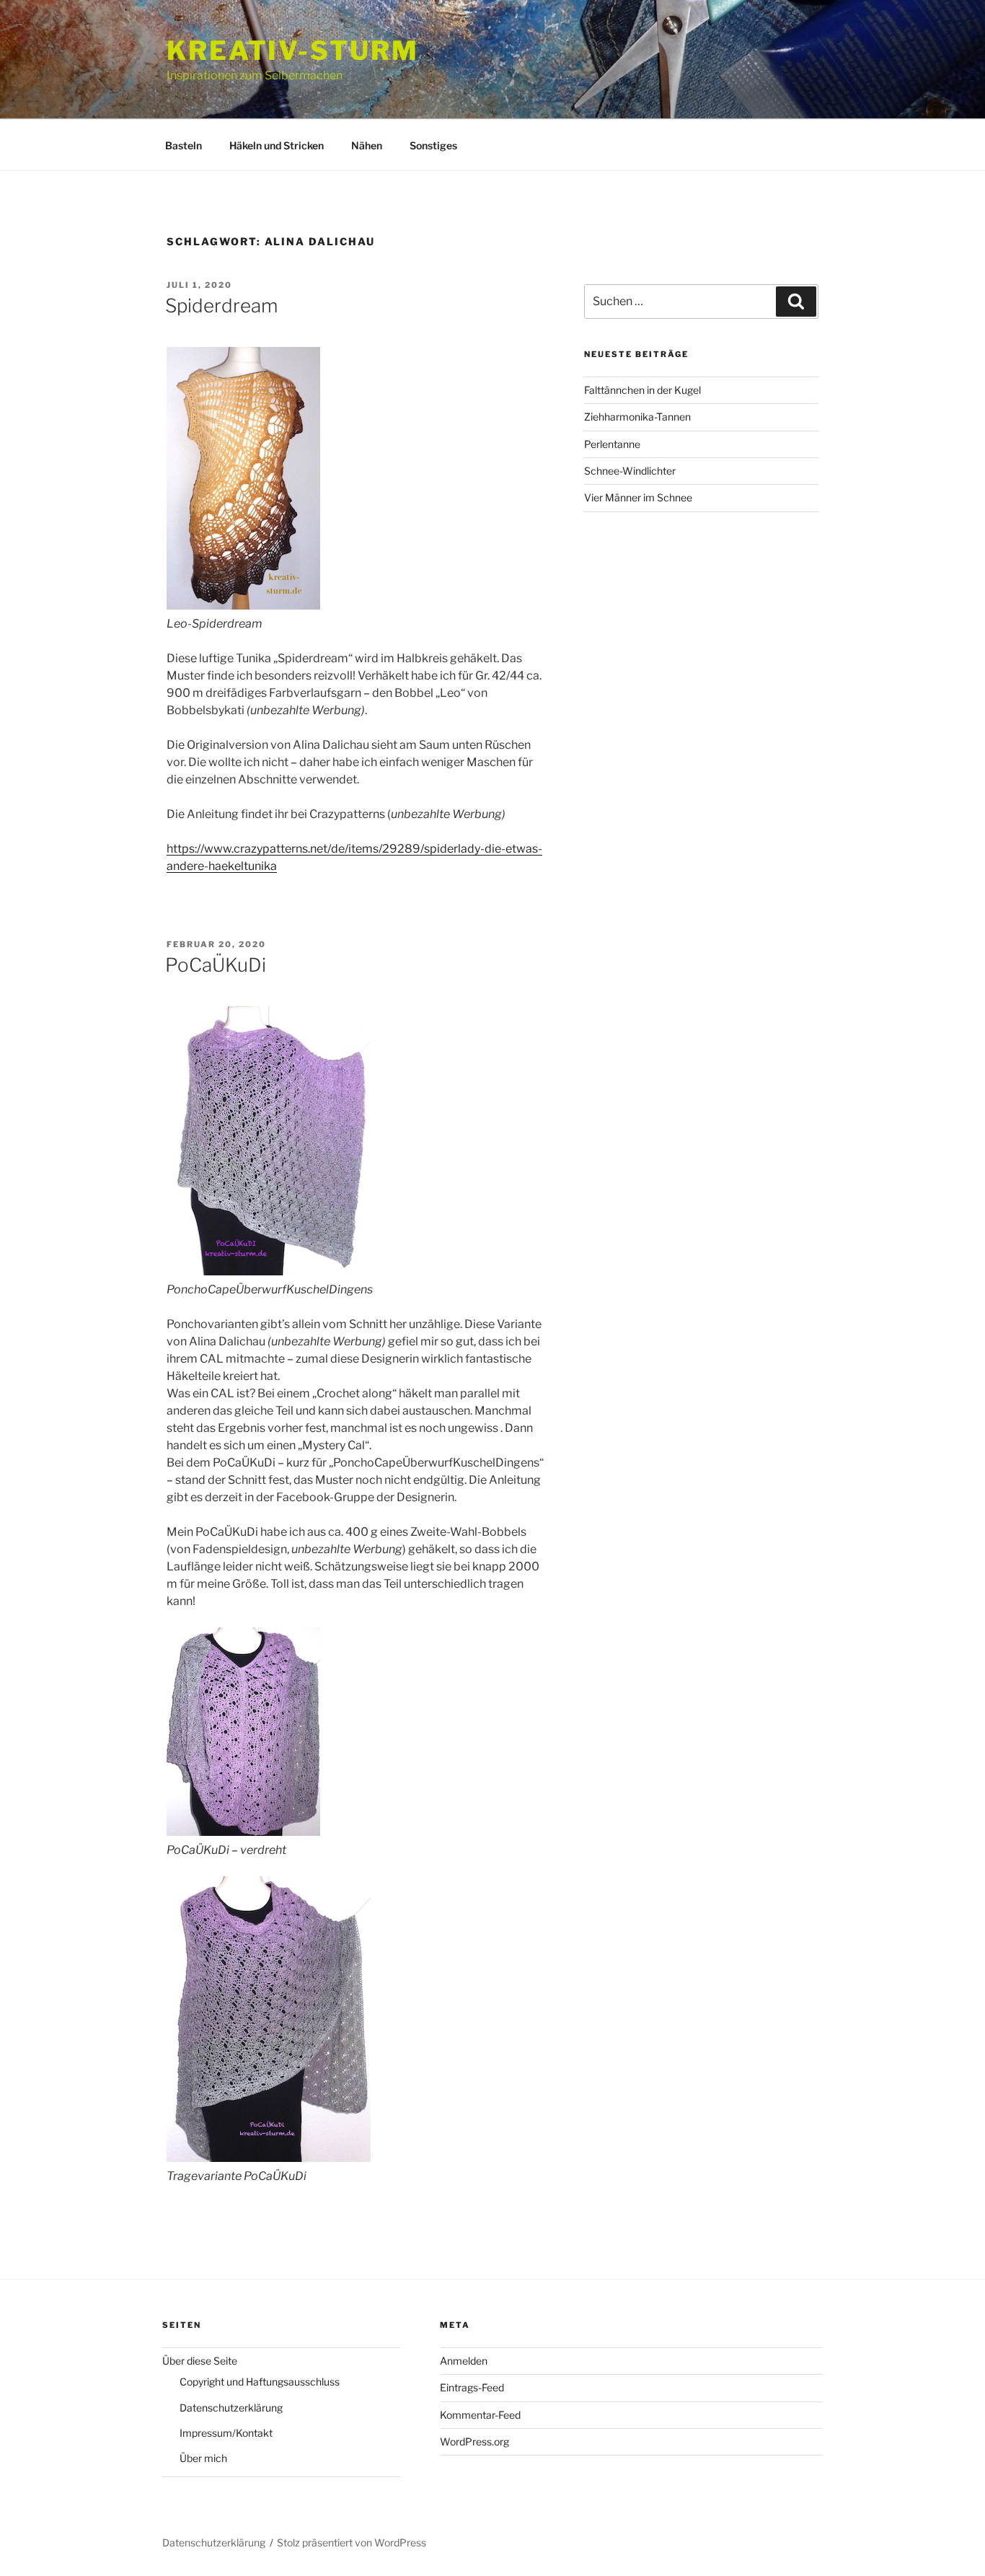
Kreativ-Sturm (292, 50)
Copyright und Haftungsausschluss (260, 2382)
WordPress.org (474, 2441)
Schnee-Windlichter (630, 471)
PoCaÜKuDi (216, 965)
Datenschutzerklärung (231, 2408)
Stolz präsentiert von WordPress (352, 2542)
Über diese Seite (200, 2361)
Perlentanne (612, 444)
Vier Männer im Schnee (638, 497)
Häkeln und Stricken (277, 145)
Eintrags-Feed (472, 2387)
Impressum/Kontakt (226, 2433)
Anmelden (464, 2361)
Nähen (367, 145)
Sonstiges (433, 145)
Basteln (184, 145)
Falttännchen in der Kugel (642, 390)
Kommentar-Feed (480, 2415)
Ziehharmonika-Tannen (637, 417)
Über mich (203, 2458)
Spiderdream (221, 305)
